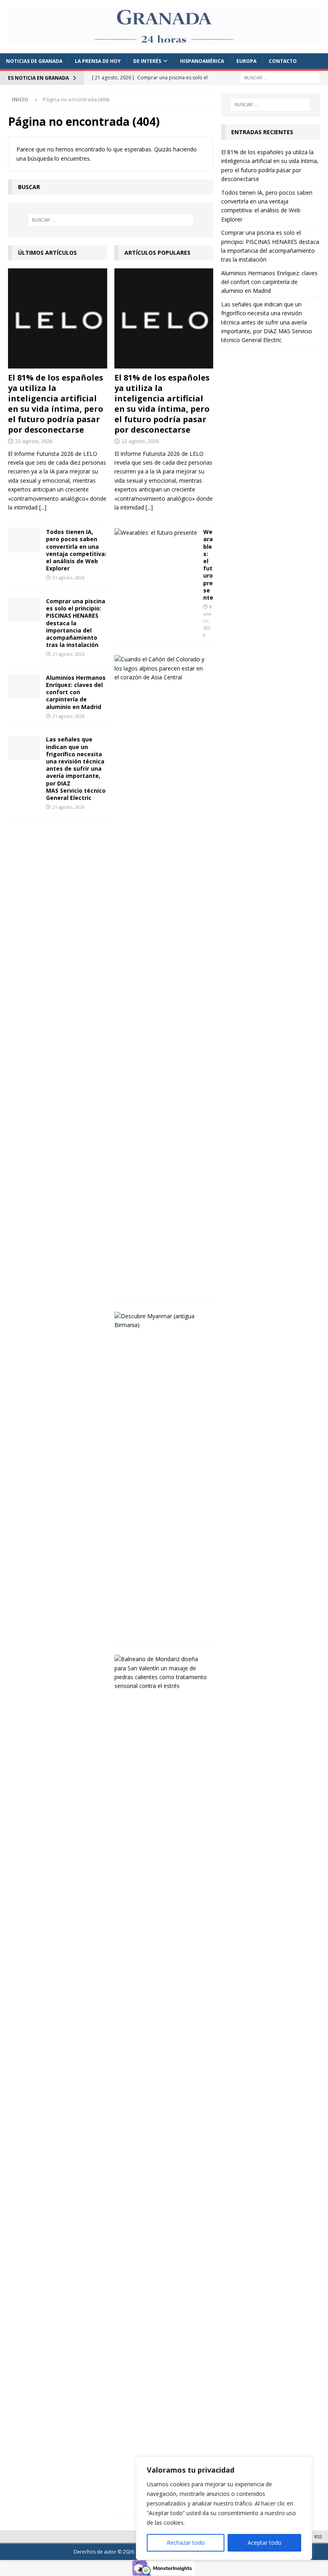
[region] (224, 2508)
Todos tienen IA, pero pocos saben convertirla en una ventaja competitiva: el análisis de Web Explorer (76, 550)
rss (318, 2537)
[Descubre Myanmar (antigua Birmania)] (161, 1321)
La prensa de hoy (98, 61)
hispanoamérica (202, 61)
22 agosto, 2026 (34, 441)
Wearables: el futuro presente (208, 565)
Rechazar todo (186, 2543)
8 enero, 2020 (208, 621)
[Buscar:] (280, 77)
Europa (246, 61)
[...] (43, 507)
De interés (147, 61)
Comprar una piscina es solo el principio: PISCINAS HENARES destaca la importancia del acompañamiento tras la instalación (76, 623)
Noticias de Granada (34, 61)
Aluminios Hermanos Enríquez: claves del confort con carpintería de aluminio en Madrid (76, 692)
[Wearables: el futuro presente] (156, 533)
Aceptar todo (265, 2543)
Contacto (283, 61)
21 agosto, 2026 (68, 577)
